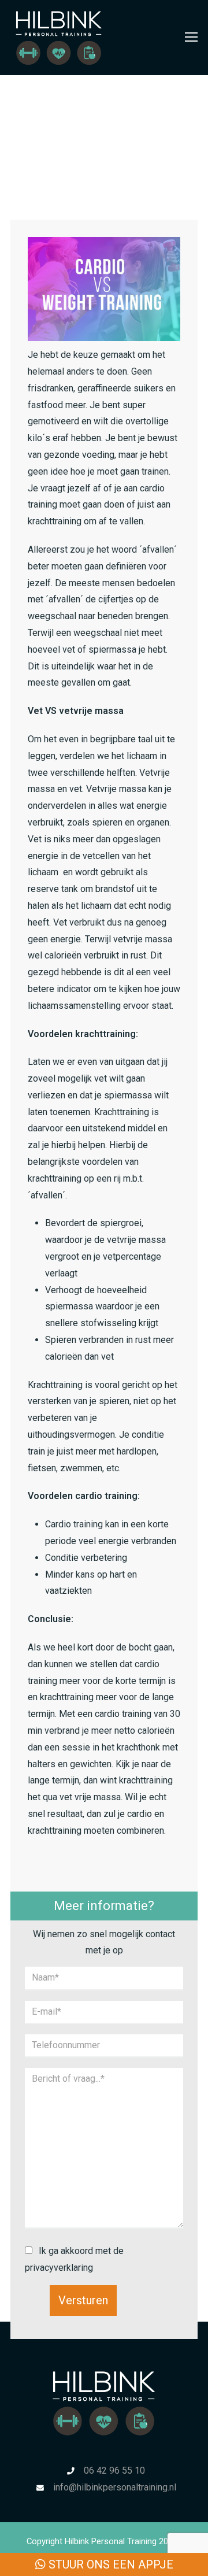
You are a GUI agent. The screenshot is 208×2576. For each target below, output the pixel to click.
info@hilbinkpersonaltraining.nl (115, 2487)
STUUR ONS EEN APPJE (109, 2564)
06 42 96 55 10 (114, 2470)
